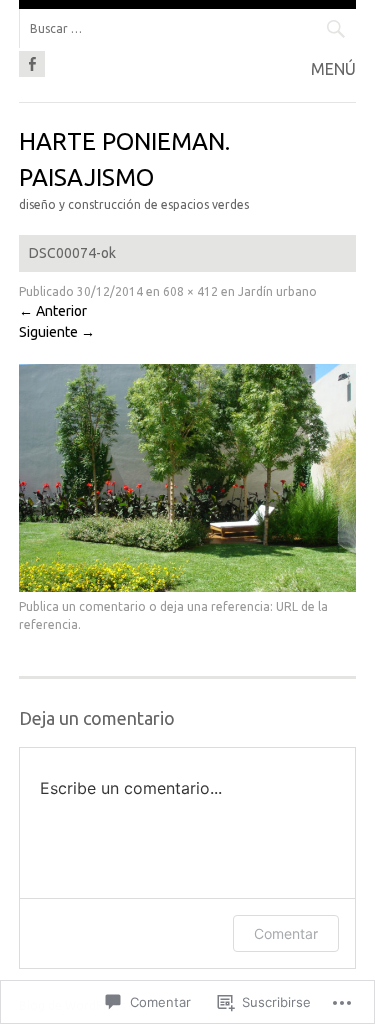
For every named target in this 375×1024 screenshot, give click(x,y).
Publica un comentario (82, 606)
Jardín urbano (277, 291)
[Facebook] (32, 61)
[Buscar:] (188, 28)
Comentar (286, 933)
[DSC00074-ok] (188, 587)
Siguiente (57, 332)
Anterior (53, 311)
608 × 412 (190, 291)
